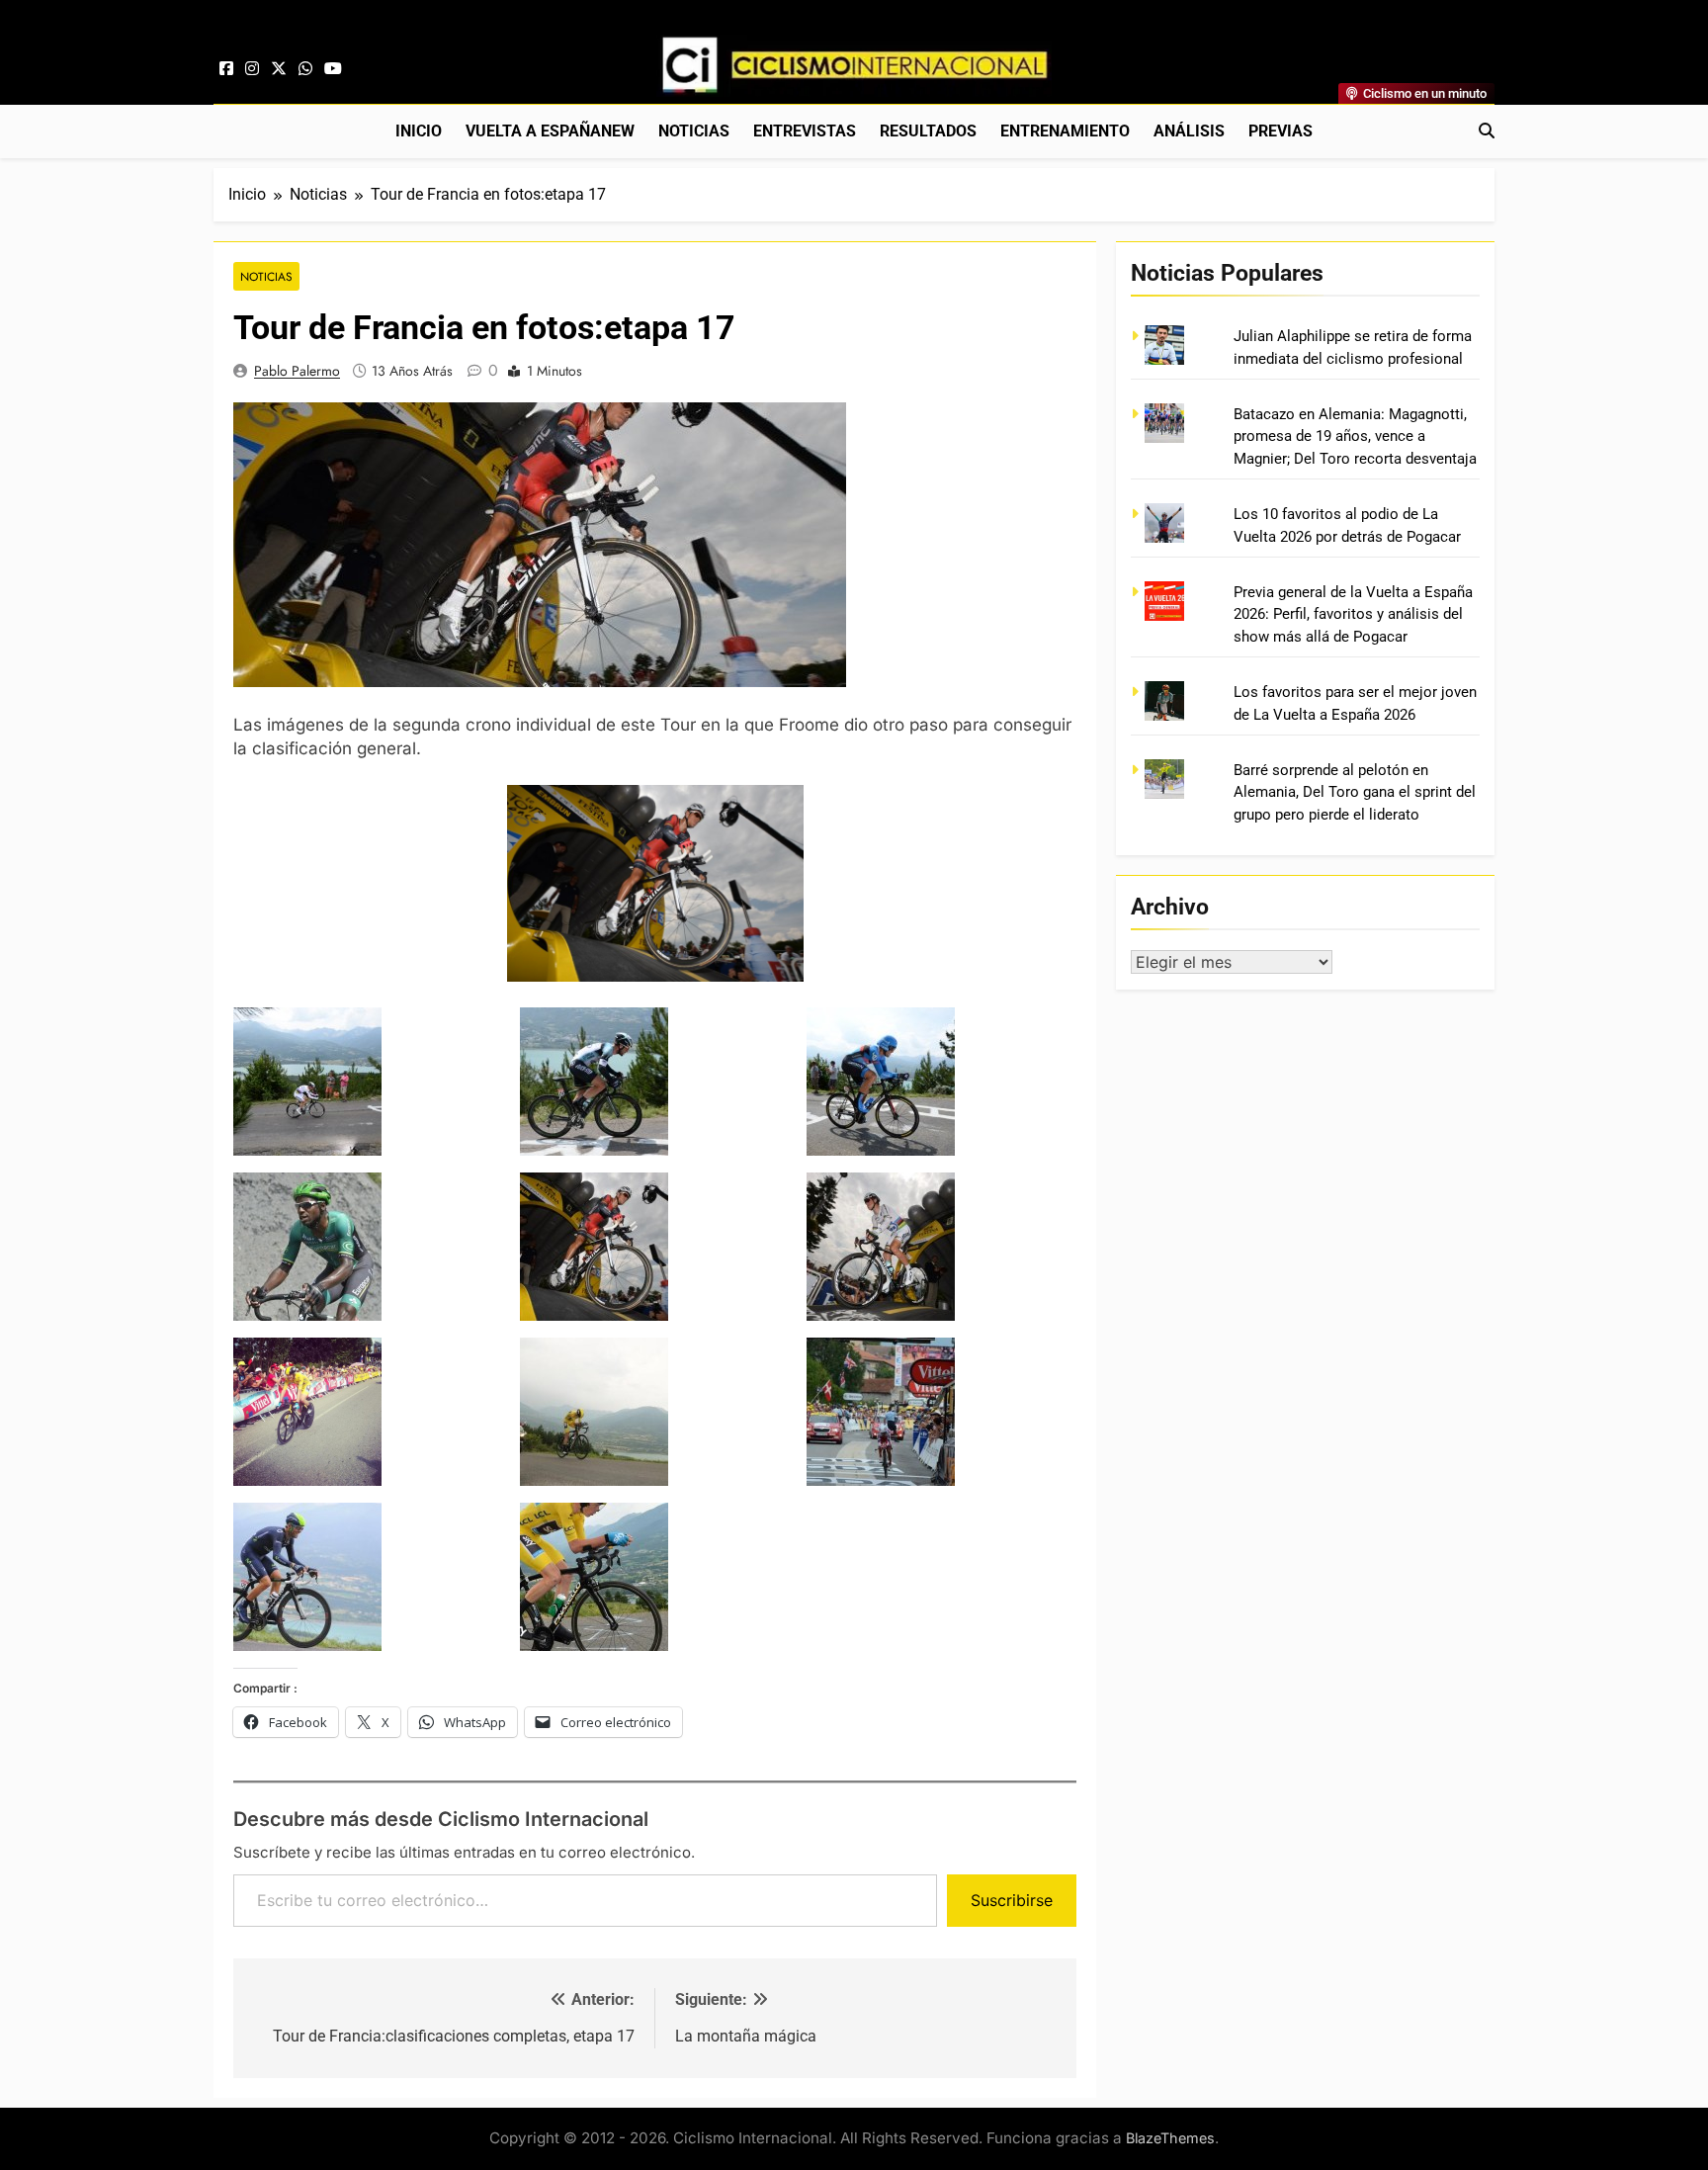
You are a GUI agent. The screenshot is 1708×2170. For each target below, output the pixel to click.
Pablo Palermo (297, 371)
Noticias (694, 131)
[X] (279, 69)
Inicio (419, 131)
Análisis (1189, 131)
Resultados (928, 131)
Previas (1281, 131)
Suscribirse (1012, 1900)
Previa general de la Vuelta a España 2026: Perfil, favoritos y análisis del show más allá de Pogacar (1353, 614)
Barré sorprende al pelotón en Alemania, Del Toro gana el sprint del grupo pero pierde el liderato (1355, 792)
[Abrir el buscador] (1487, 130)
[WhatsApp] (305, 69)
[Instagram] (252, 69)
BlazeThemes (1170, 2138)
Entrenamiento (1065, 131)
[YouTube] (333, 69)
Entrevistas (805, 131)
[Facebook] (226, 69)
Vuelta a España (550, 131)
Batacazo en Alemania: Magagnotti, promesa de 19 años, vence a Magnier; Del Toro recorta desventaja (1355, 436)
